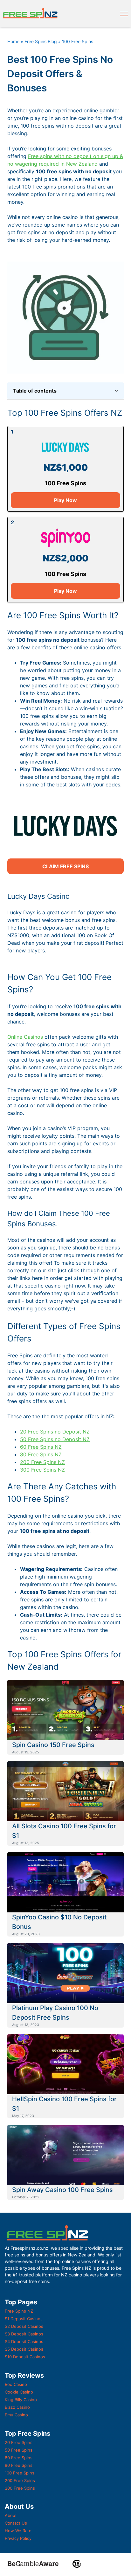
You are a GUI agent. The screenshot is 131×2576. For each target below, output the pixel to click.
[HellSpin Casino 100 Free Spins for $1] (65, 2064)
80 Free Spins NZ (41, 1454)
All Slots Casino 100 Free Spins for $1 (64, 1831)
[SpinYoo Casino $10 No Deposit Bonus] (65, 1882)
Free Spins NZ (19, 2311)
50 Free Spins (19, 2450)
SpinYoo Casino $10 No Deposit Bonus (59, 1922)
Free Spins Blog (41, 41)
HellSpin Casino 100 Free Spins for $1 (64, 2104)
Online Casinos (25, 1037)
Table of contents (35, 391)
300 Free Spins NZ (42, 1470)
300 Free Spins (20, 2488)
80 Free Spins (19, 2465)
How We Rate (18, 2531)
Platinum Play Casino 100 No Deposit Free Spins (55, 2013)
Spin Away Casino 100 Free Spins (62, 2190)
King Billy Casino (21, 2400)
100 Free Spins (20, 2473)
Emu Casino (16, 2415)
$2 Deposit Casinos (24, 2326)
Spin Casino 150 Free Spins (53, 1745)
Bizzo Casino (17, 2407)
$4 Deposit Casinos (24, 2341)
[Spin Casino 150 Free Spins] (65, 1710)
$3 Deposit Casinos (24, 2334)
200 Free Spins (20, 2480)
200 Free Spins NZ (42, 1462)
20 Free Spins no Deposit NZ (55, 1432)
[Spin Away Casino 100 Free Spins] (65, 2155)
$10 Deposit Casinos (25, 2357)
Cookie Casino (19, 2392)
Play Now (65, 500)
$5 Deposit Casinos (24, 2349)
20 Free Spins (19, 2442)
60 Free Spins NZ (41, 1447)
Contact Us (16, 2523)
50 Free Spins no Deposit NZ (55, 1439)
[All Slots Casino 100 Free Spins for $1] (65, 1791)
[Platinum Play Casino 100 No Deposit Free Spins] (65, 1973)
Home (13, 41)
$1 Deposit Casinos (24, 2319)
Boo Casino (16, 2384)
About (11, 2515)
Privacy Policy (18, 2538)
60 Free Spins (19, 2458)
